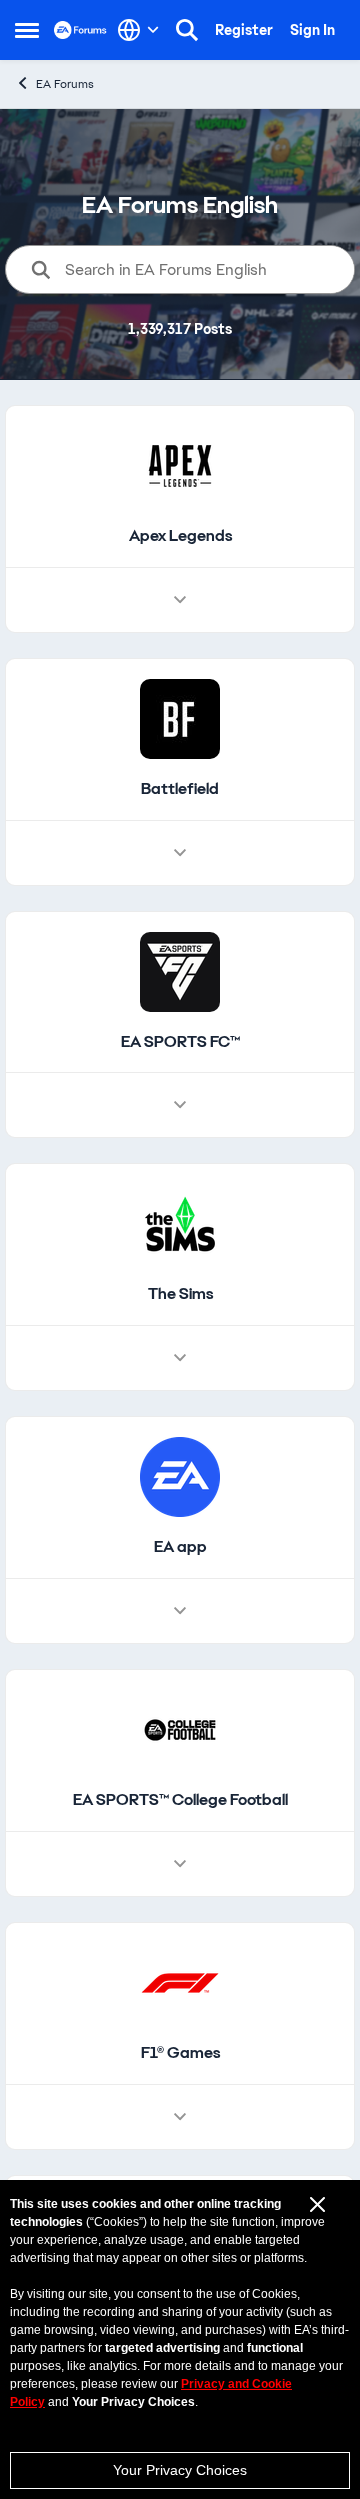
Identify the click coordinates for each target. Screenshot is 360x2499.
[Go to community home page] (80, 29)
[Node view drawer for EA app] (180, 1611)
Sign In (312, 30)
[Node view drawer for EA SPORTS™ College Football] (180, 1864)
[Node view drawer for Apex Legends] (180, 600)
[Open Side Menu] (27, 30)
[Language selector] (138, 30)
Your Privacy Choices (180, 2470)
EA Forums (65, 84)
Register (244, 30)
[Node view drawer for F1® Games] (180, 2117)
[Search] (187, 30)
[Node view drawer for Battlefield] (180, 853)
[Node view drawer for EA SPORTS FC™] (180, 1105)
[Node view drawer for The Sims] (180, 1358)
